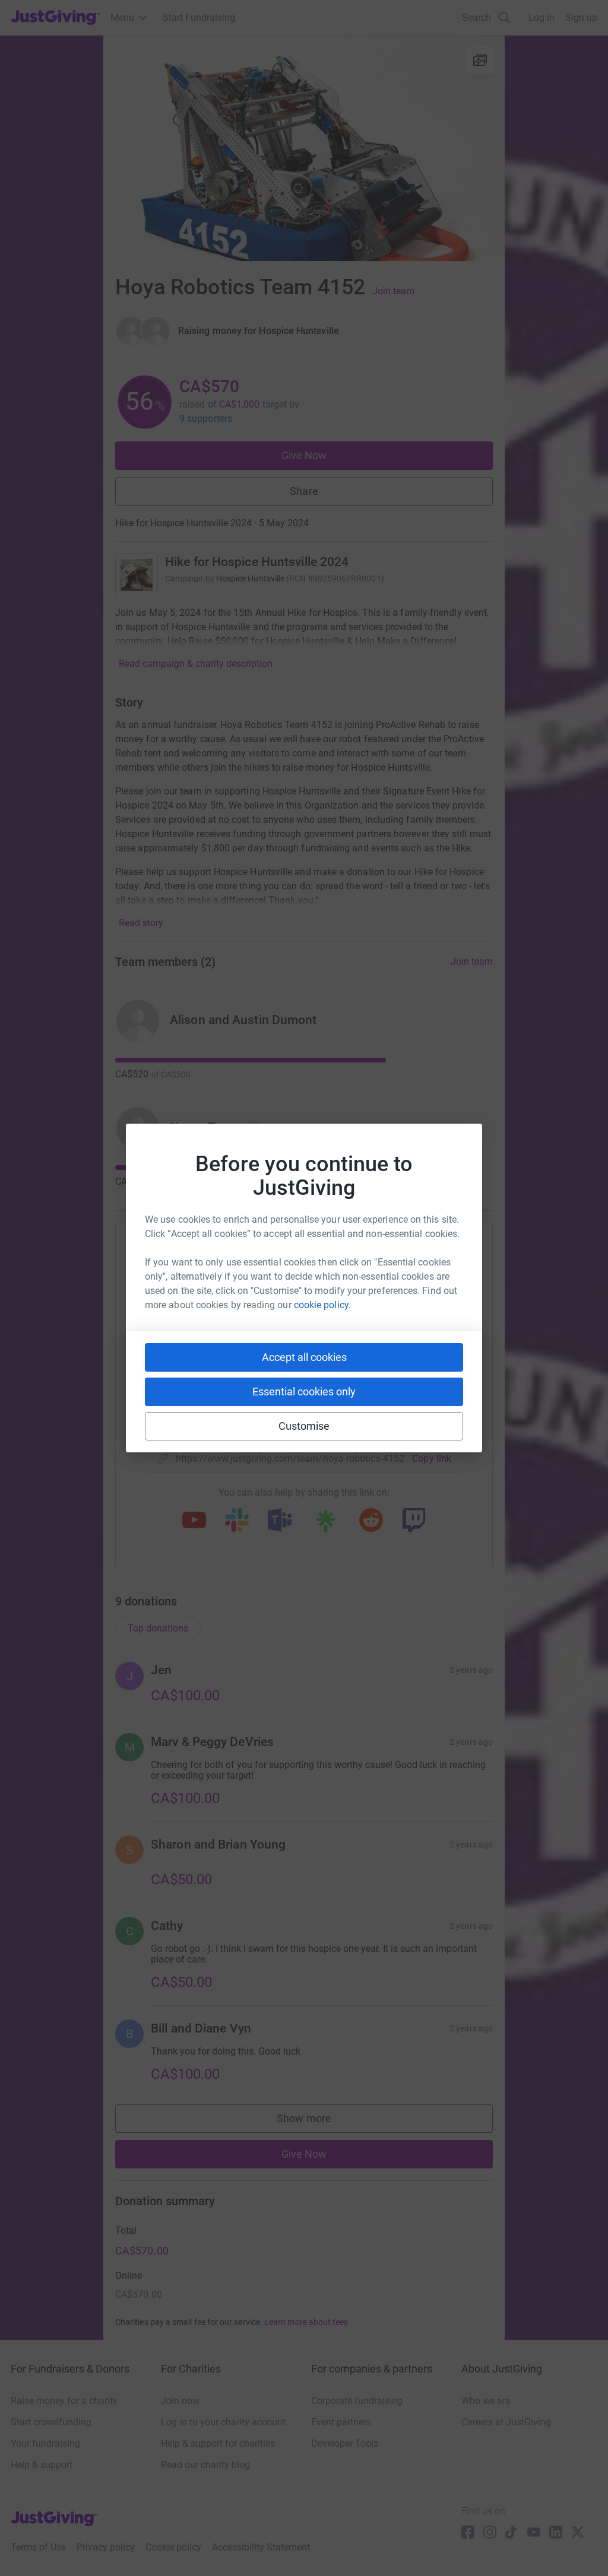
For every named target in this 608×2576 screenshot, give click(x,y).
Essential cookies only (304, 1392)
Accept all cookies (304, 1357)
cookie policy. (322, 1305)
